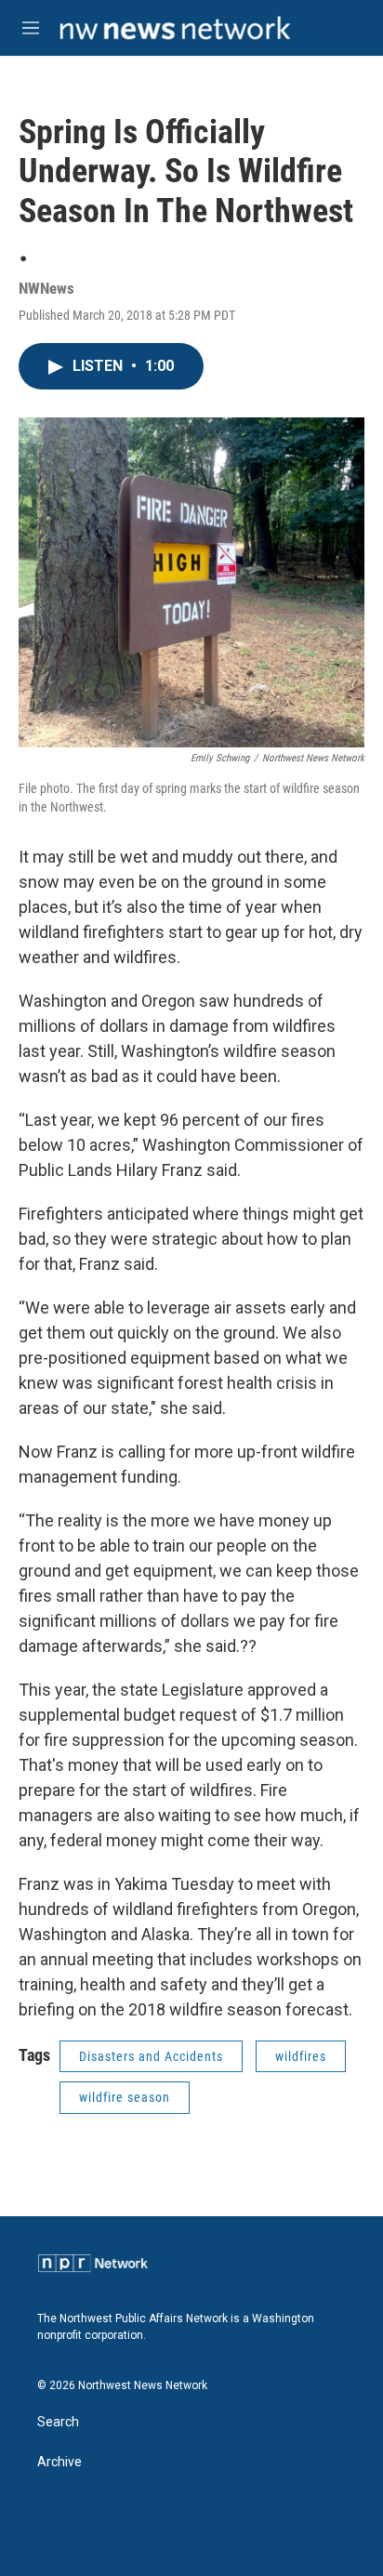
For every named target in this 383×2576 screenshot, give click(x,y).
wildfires (301, 2056)
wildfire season (125, 2097)
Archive (59, 2462)
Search (58, 2422)
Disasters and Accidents (151, 2056)
